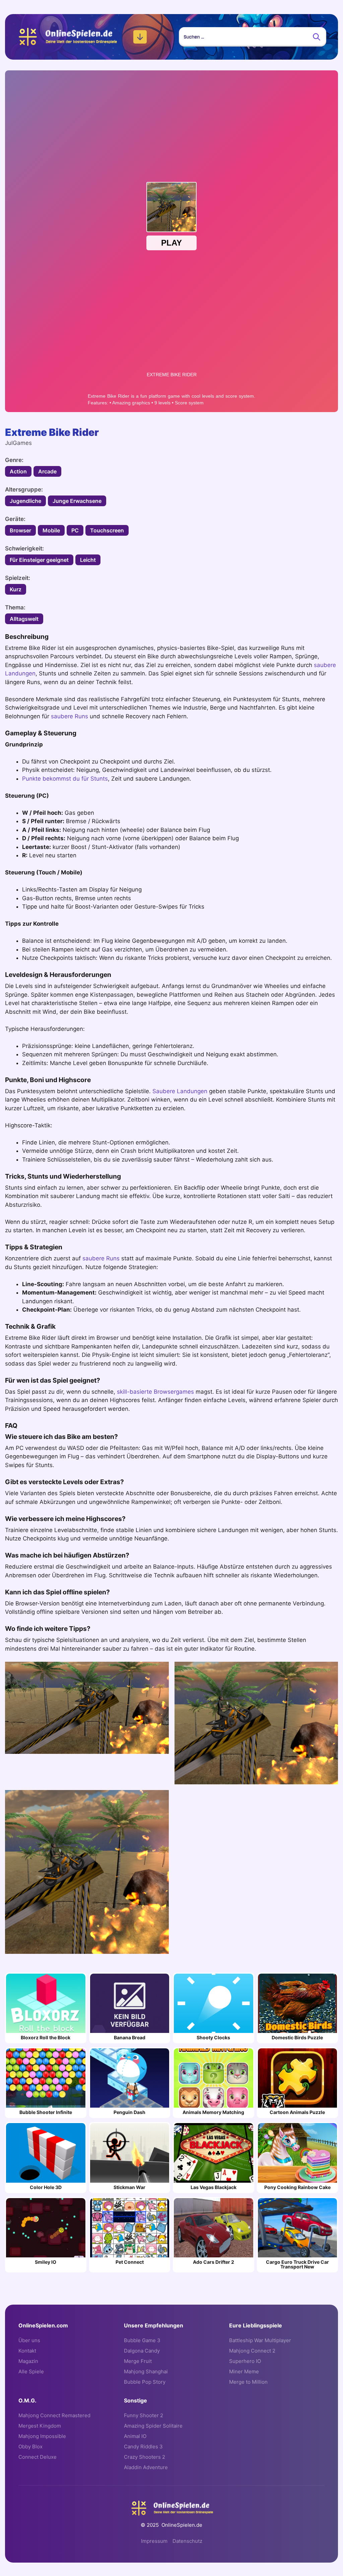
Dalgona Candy (142, 2351)
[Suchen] (317, 37)
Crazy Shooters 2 (145, 2457)
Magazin (28, 2361)
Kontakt (27, 2351)
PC (75, 530)
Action (18, 471)
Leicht (88, 560)
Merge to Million (248, 2382)
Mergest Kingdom (40, 2426)
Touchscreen (107, 530)
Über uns (29, 2340)
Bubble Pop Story (145, 2382)
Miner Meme (244, 2371)
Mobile (51, 530)
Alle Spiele (31, 2371)
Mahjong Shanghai (146, 2371)
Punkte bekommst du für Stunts (65, 779)
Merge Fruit (138, 2361)
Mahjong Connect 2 (252, 2351)
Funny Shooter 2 (144, 2415)
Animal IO (135, 2436)
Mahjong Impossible (42, 2436)
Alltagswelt (24, 619)
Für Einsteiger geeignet (39, 560)
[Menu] (140, 37)
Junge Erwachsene (77, 501)
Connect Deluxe (38, 2457)
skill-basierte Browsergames (155, 1392)
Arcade (47, 471)
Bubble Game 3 (142, 2340)
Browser (20, 530)
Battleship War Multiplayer (260, 2340)
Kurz (16, 589)
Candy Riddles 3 (143, 2447)
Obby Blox (30, 2447)
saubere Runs (70, 716)
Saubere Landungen (180, 1091)
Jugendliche (25, 501)
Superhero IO (245, 2361)
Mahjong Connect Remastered (54, 2415)
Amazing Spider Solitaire (153, 2426)
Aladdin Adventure (146, 2467)
